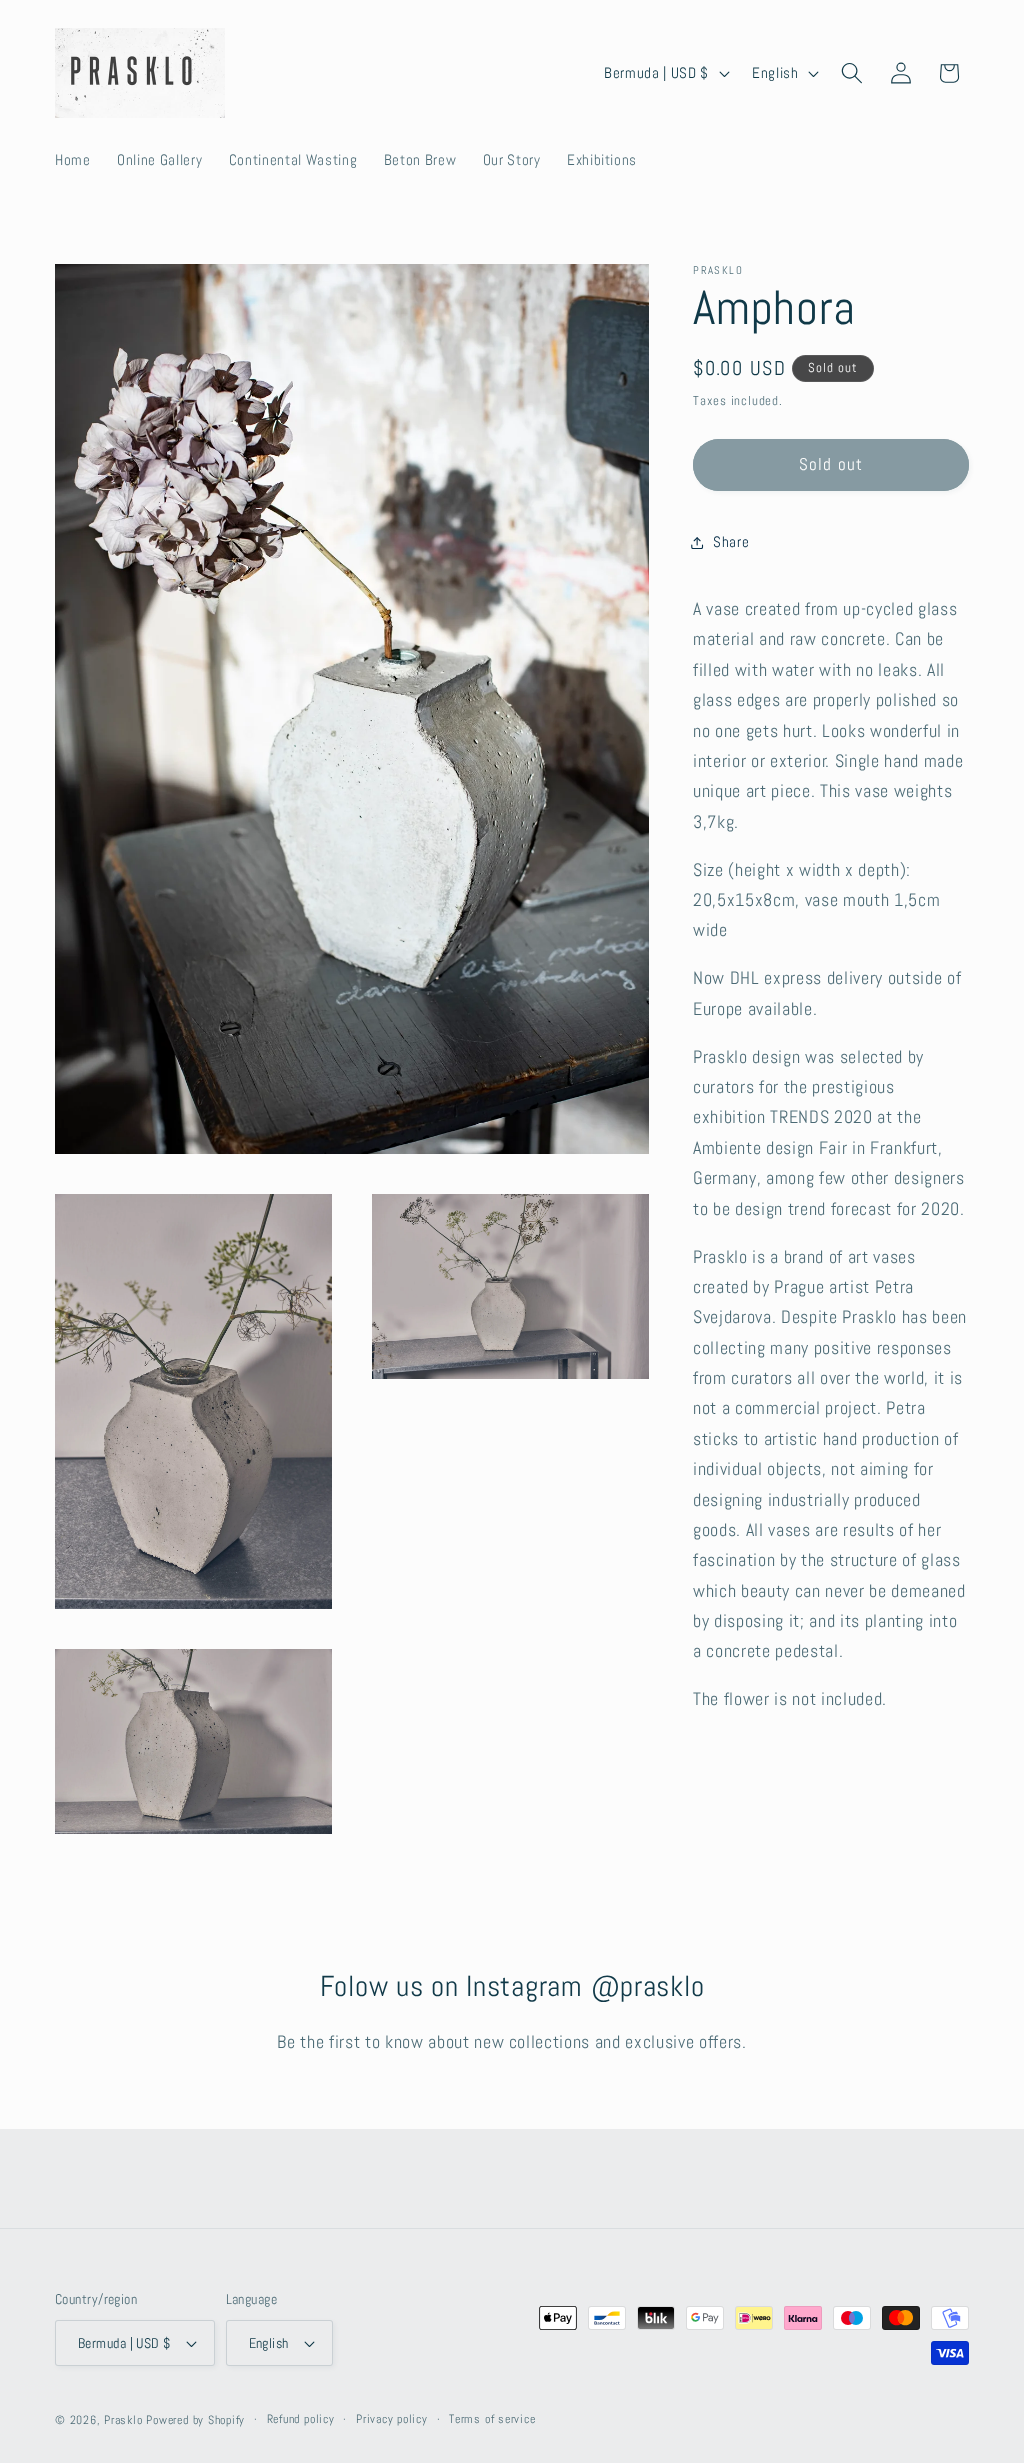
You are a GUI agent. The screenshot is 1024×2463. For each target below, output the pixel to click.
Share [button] (731, 542)
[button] (852, 73)
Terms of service (492, 2419)
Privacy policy (392, 2419)
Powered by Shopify (195, 2420)
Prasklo (123, 2420)
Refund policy (301, 2419)
